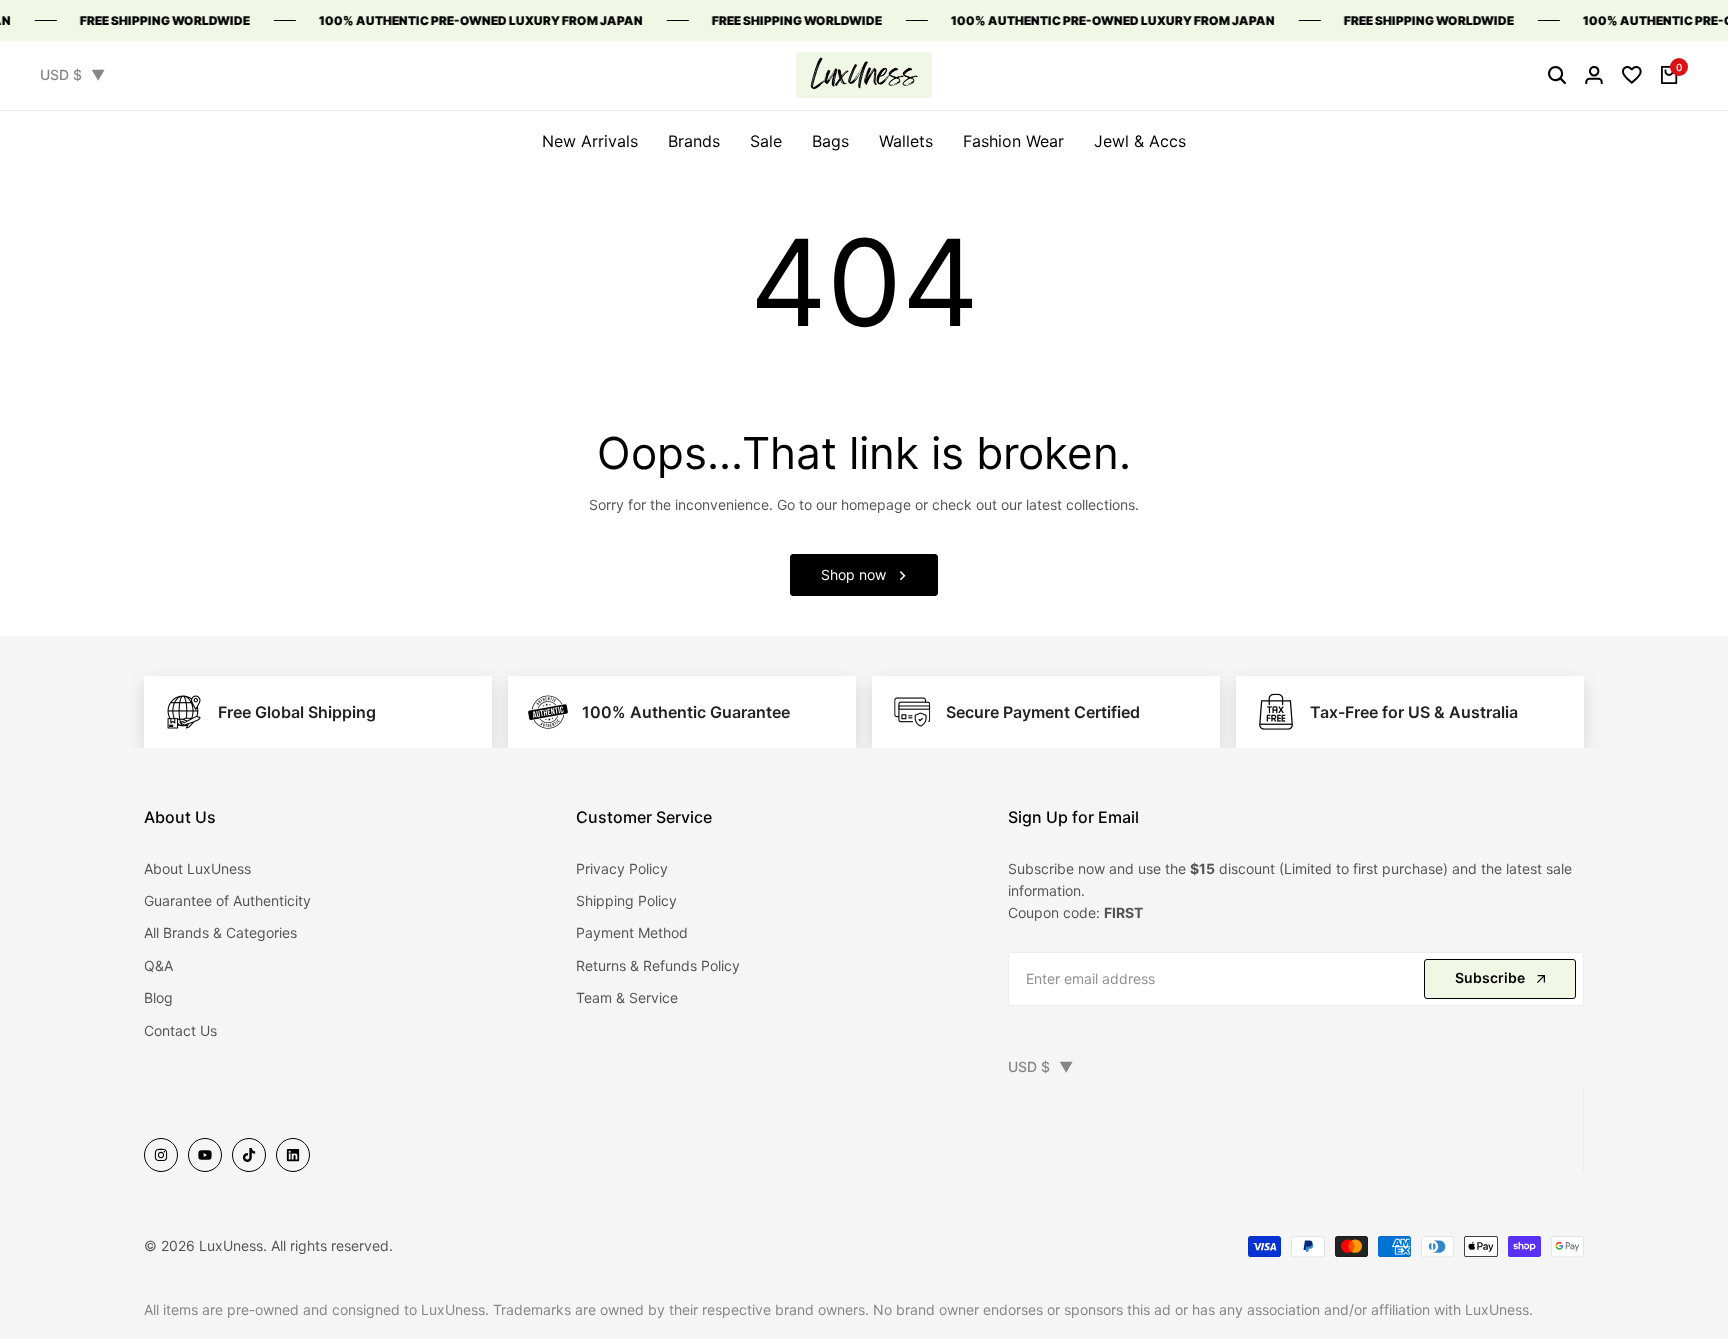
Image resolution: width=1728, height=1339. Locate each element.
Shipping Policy (626, 900)
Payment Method (632, 932)
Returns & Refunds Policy (658, 965)
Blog (158, 997)
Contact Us (180, 1030)
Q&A (158, 965)
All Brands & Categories (220, 932)
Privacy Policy (622, 868)
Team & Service (627, 997)
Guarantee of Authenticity (227, 900)
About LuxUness (197, 868)
